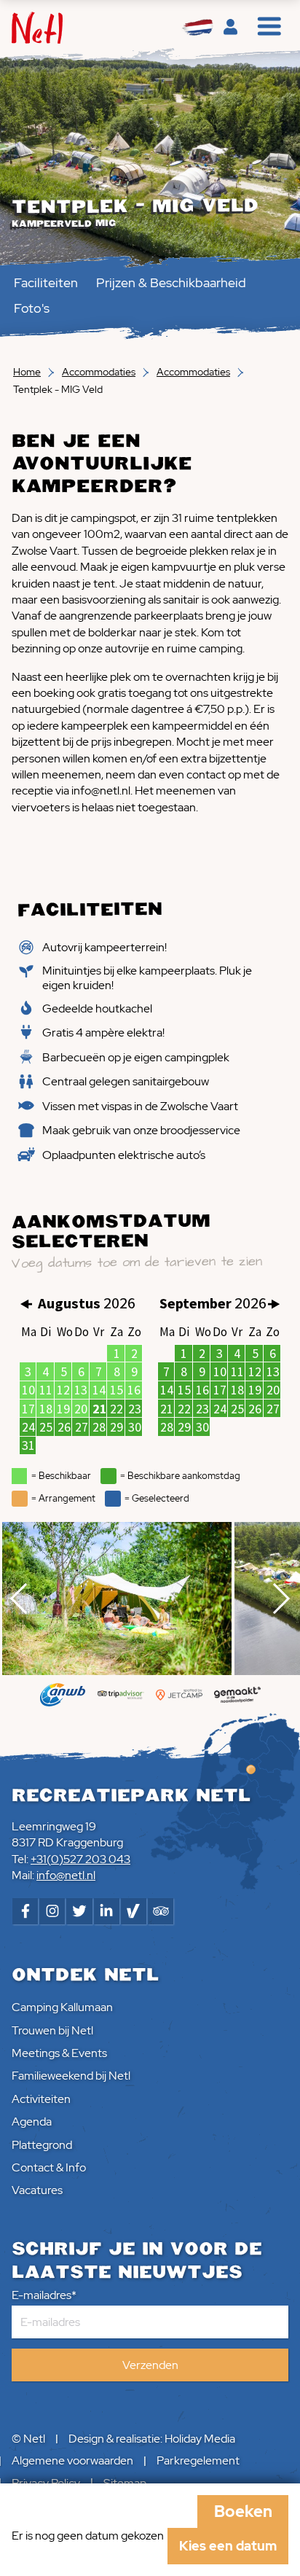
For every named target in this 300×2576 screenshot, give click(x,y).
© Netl (28, 2439)
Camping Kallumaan (62, 2007)
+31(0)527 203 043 (80, 1859)
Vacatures (37, 2190)
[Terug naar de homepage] (37, 28)
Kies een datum (228, 2546)
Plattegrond (42, 2145)
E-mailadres (42, 2295)
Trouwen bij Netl (52, 2030)
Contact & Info (49, 2167)
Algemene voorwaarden (72, 2460)
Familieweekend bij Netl (71, 2076)
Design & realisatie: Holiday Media (152, 2439)
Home (27, 372)
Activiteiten (41, 2099)
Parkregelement (198, 2460)
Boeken (243, 2511)
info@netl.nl (66, 1875)
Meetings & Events (59, 2053)
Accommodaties (99, 372)
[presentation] (25, 1599)
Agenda (32, 2122)
